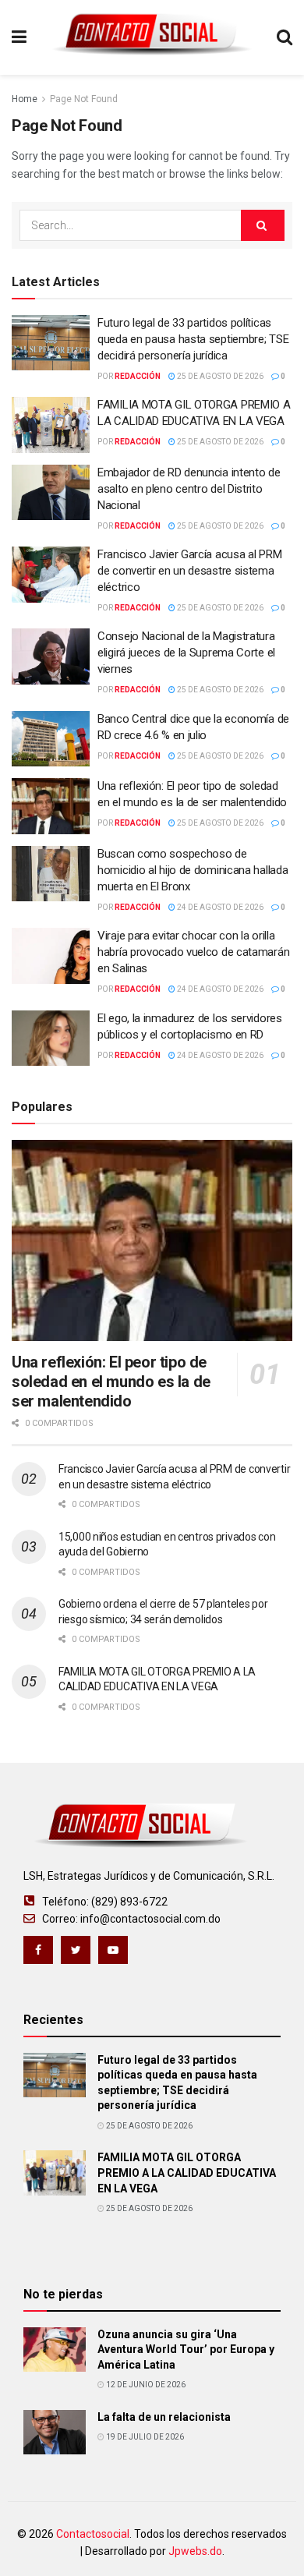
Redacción (138, 376)
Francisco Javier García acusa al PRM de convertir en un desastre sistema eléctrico (189, 571)
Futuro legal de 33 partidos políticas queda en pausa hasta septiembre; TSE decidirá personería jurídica (193, 339)
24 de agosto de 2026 (219, 907)
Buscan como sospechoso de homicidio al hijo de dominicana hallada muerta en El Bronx (193, 870)
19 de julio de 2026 (144, 2437)
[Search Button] (263, 225)
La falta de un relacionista (164, 2417)
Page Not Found (84, 99)
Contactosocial (93, 2534)
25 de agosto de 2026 (219, 376)
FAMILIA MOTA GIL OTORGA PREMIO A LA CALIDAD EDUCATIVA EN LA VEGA (187, 2173)
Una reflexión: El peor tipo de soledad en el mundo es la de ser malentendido (111, 1382)
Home (25, 99)
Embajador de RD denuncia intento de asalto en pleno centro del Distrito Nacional (189, 489)
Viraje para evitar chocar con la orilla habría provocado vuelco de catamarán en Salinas (193, 952)
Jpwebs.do (195, 2551)
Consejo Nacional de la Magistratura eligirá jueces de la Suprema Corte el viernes (186, 653)
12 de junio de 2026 (145, 2385)
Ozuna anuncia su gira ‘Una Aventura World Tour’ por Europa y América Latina (186, 2350)
